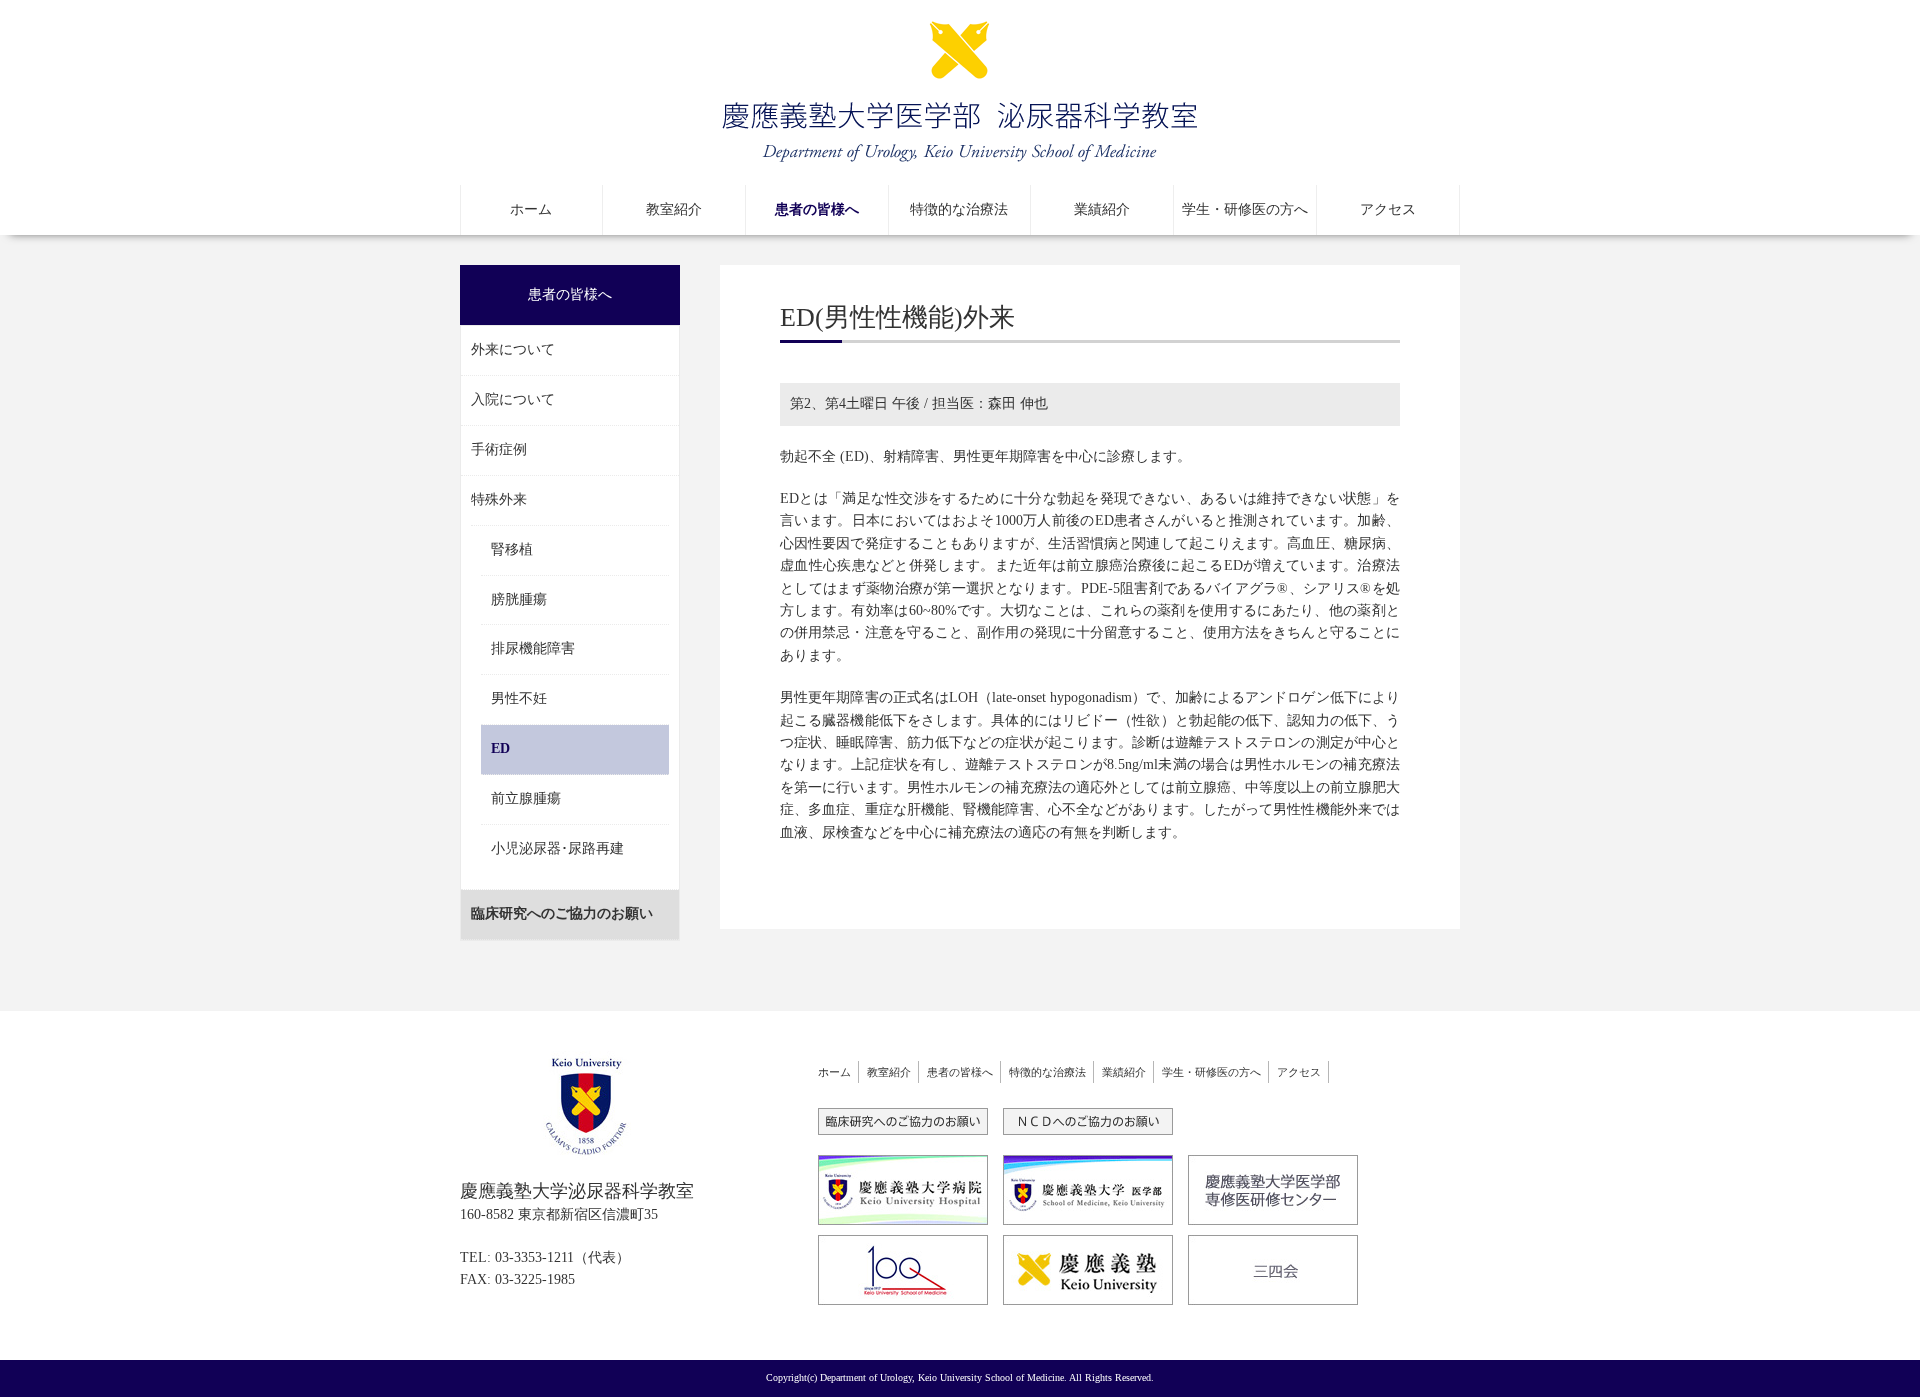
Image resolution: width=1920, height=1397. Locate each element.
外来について (513, 349)
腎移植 (512, 549)
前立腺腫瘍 (526, 798)
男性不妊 (519, 698)
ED (500, 748)
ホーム (531, 209)
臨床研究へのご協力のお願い (562, 913)
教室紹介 (674, 209)
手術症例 (499, 449)
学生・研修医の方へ (1245, 209)
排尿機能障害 (533, 648)
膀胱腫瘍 (519, 599)
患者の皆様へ (817, 209)
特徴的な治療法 (959, 209)
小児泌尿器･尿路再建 (557, 848)
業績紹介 (1102, 209)
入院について (513, 399)
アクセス (1388, 209)
